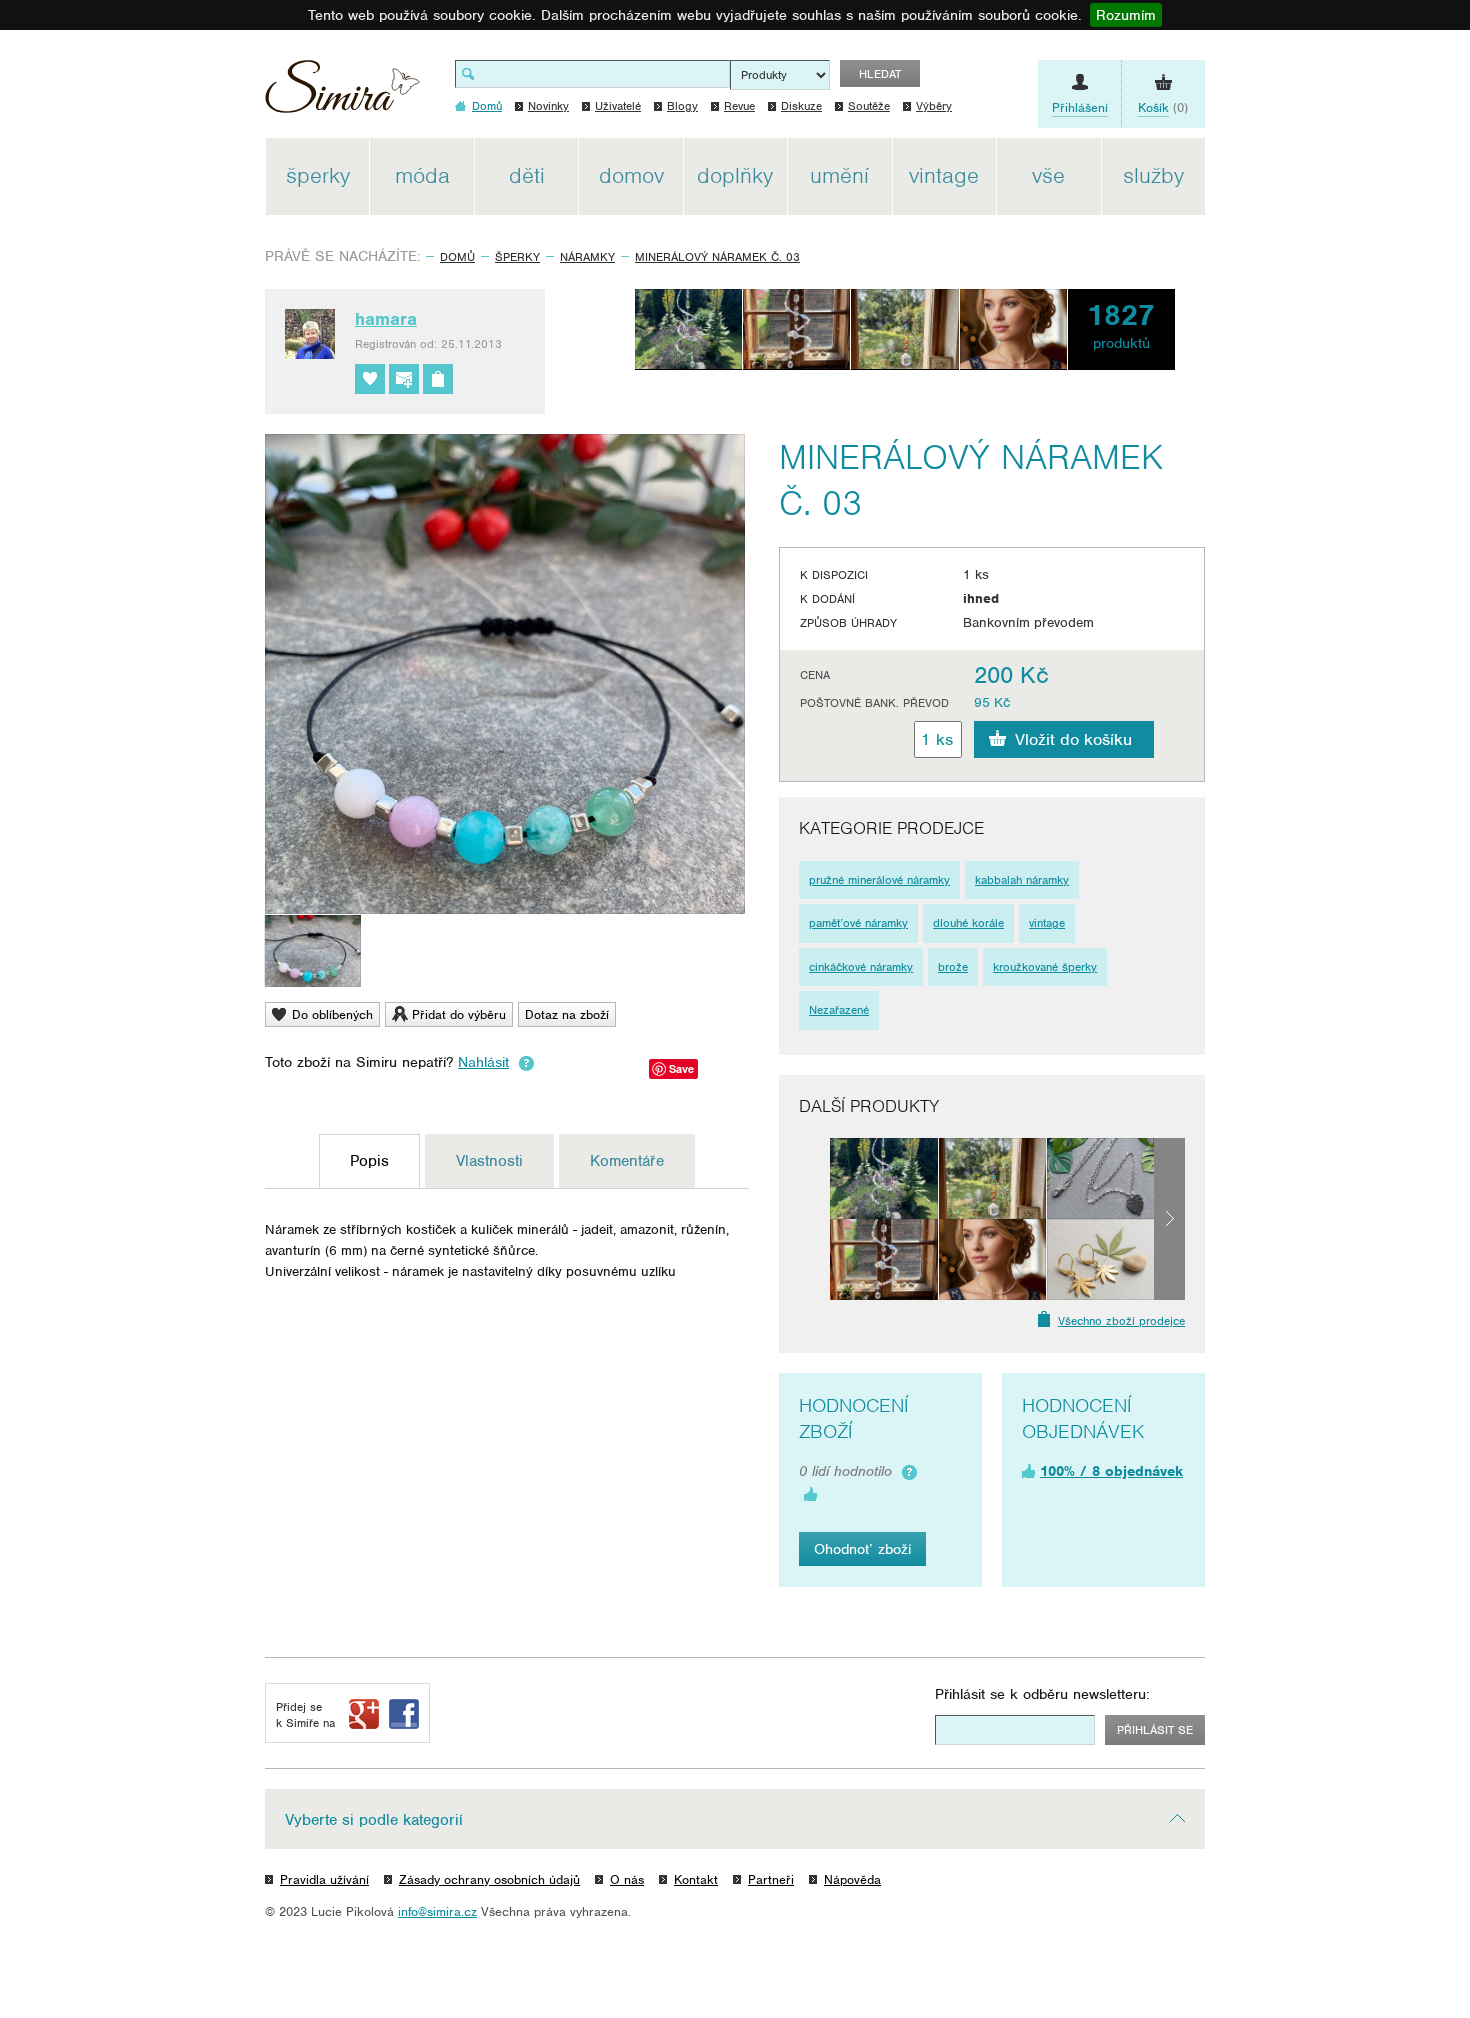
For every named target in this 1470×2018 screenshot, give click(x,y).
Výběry (934, 106)
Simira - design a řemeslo (342, 93)
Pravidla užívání (324, 1879)
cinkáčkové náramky (861, 967)
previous (814, 1219)
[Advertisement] (1300, 438)
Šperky (517, 257)
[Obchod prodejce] (438, 379)
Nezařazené (839, 1010)
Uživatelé (618, 106)
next (1169, 1219)
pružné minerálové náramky (879, 880)
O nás (627, 1879)
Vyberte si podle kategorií (374, 1820)
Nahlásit (483, 1062)
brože (953, 967)
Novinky (548, 106)
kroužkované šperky (1045, 967)
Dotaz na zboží (567, 1014)
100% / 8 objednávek (1111, 1471)
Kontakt (696, 1879)
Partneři (771, 1879)
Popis (369, 1161)
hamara (386, 319)
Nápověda (852, 1879)
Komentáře (627, 1161)
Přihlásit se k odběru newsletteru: (1042, 1694)
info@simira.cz (437, 1911)
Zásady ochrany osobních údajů (489, 1879)
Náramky (587, 257)
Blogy (682, 106)
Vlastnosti (489, 1161)
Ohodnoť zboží (862, 1549)
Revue (739, 106)
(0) (1163, 107)
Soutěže (869, 106)
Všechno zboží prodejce (1121, 1321)
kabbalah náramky (1022, 880)
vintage (1047, 923)
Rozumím (1126, 15)
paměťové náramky (858, 923)
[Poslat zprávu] (404, 379)
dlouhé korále (968, 923)
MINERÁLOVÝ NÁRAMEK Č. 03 (717, 257)
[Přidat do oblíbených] (370, 379)
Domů (457, 257)
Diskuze (801, 106)
